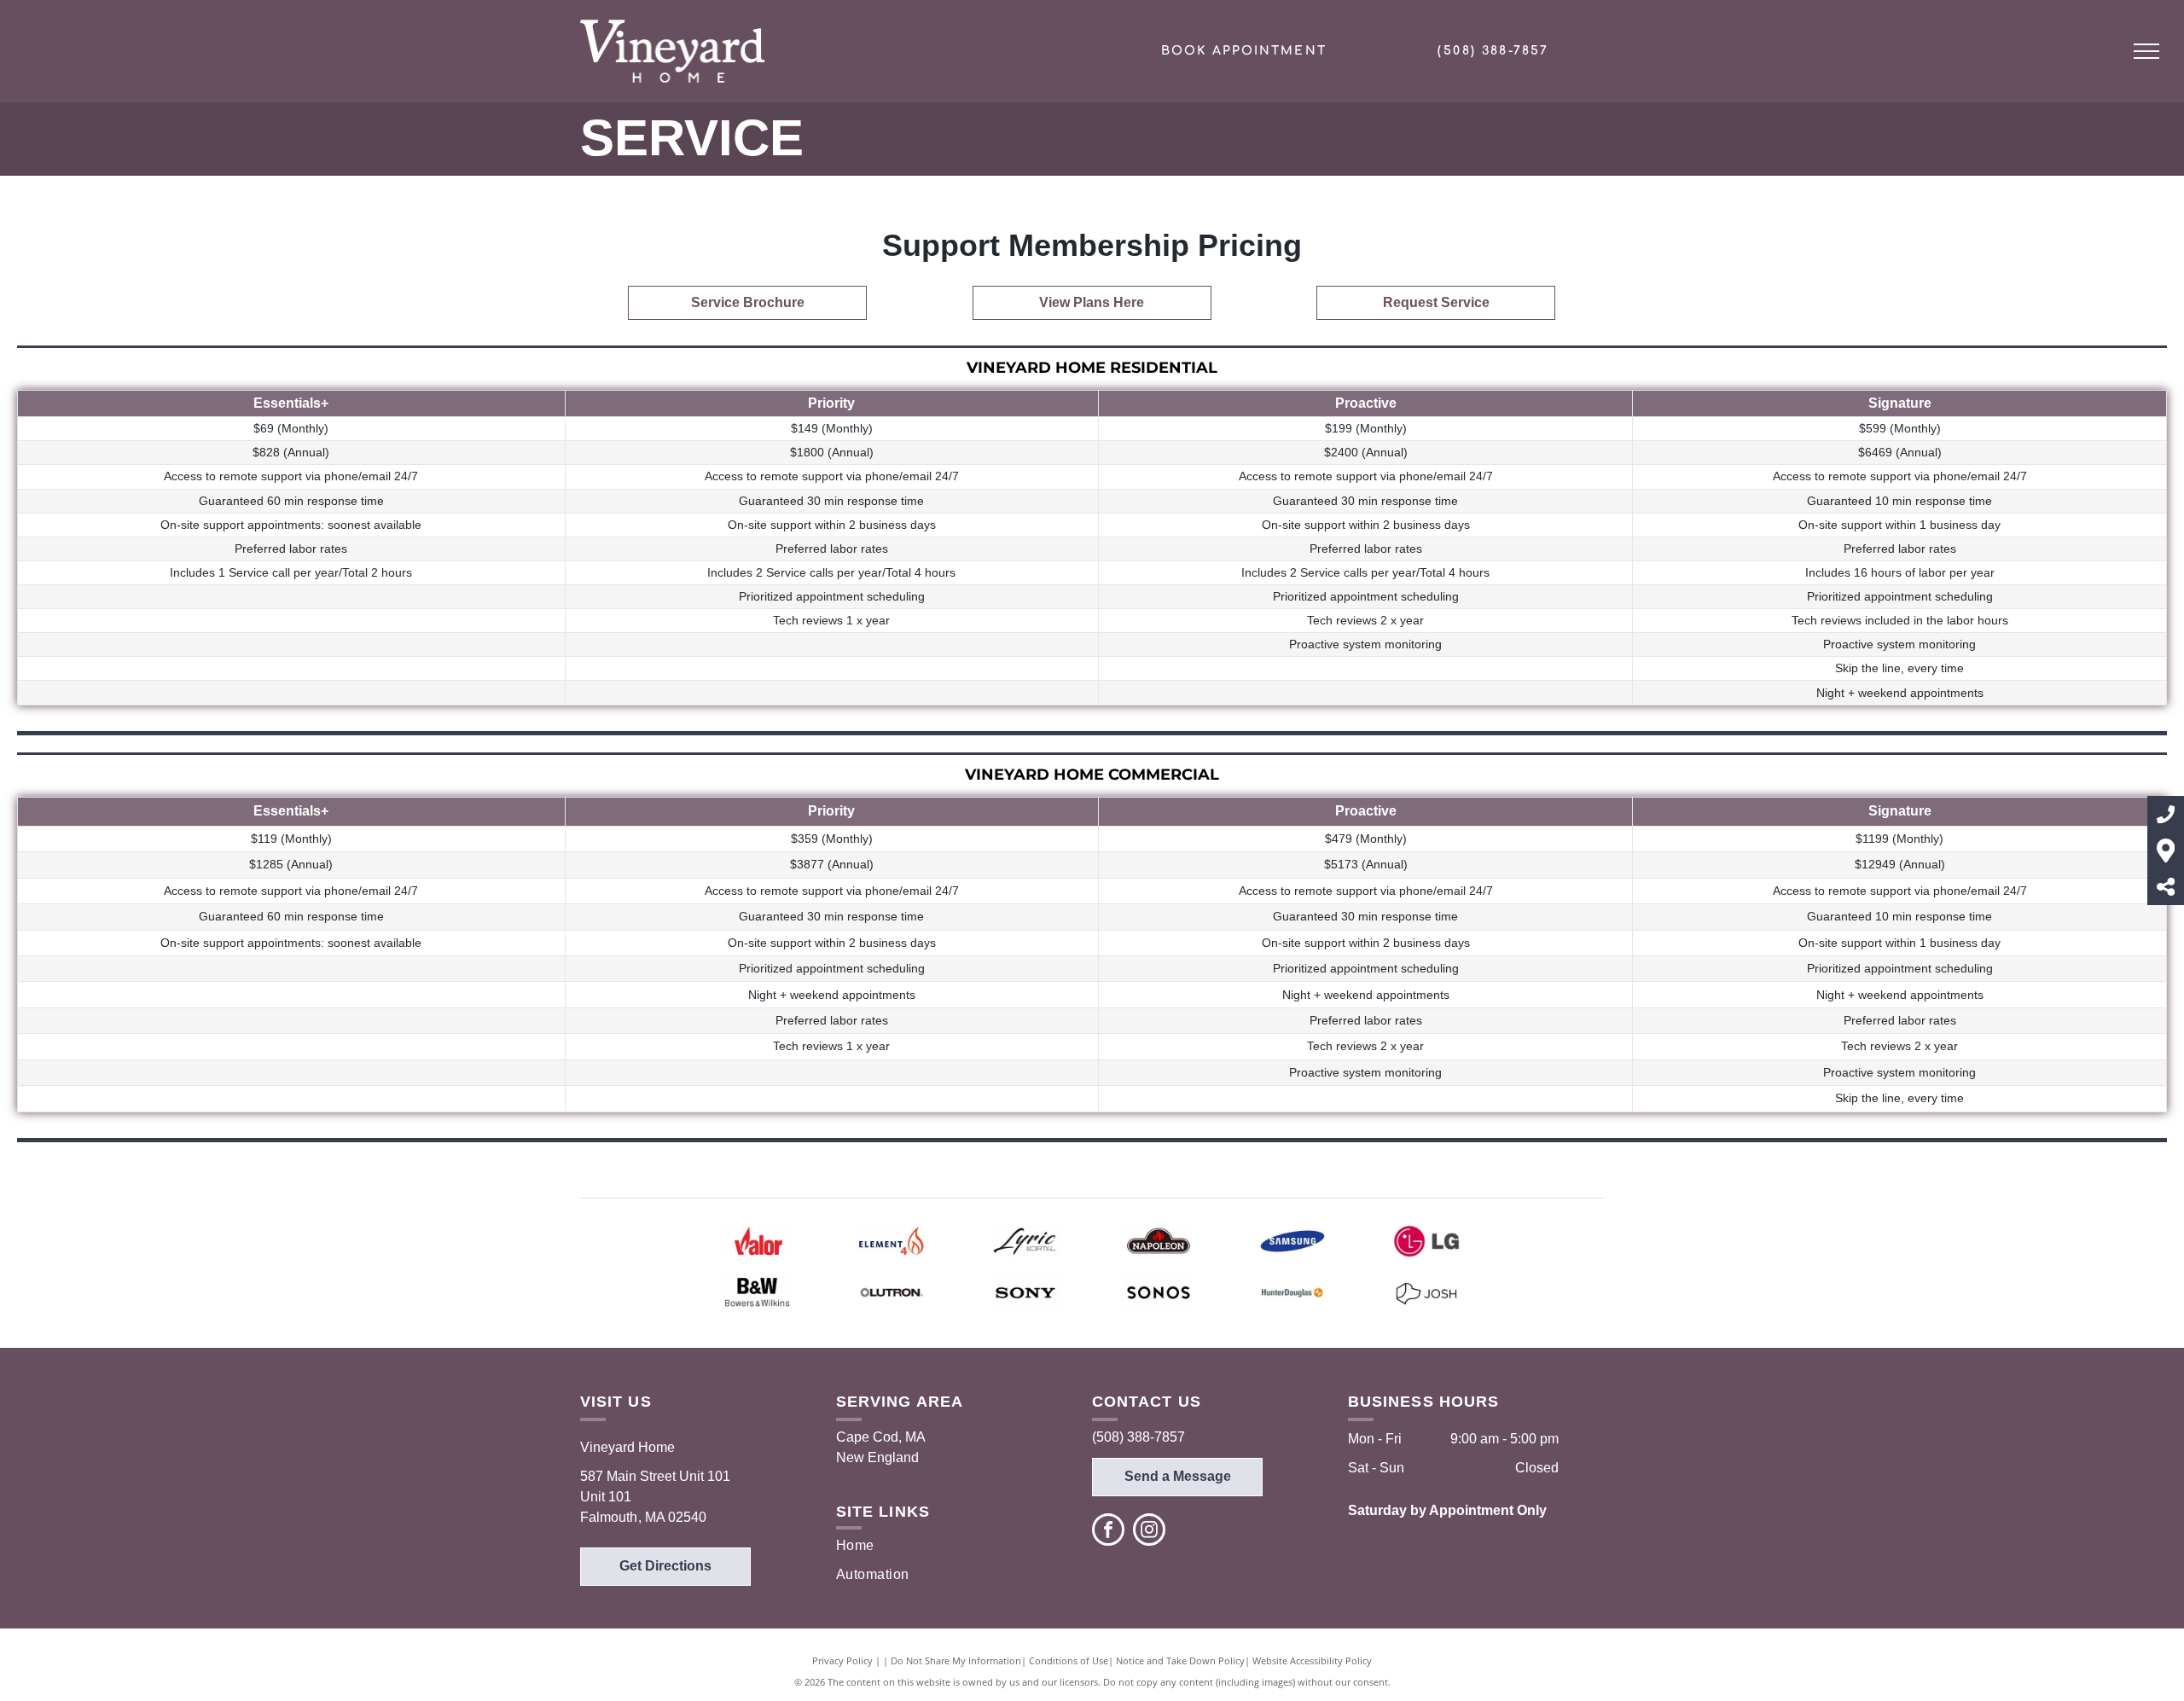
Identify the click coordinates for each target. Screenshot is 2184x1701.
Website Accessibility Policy (1312, 1660)
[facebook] (1108, 1532)
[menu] (2146, 51)
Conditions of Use (1069, 1660)
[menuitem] (891, 1546)
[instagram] (1149, 1532)
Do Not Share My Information (956, 1660)
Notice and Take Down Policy (1180, 1660)
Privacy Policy (842, 1660)
